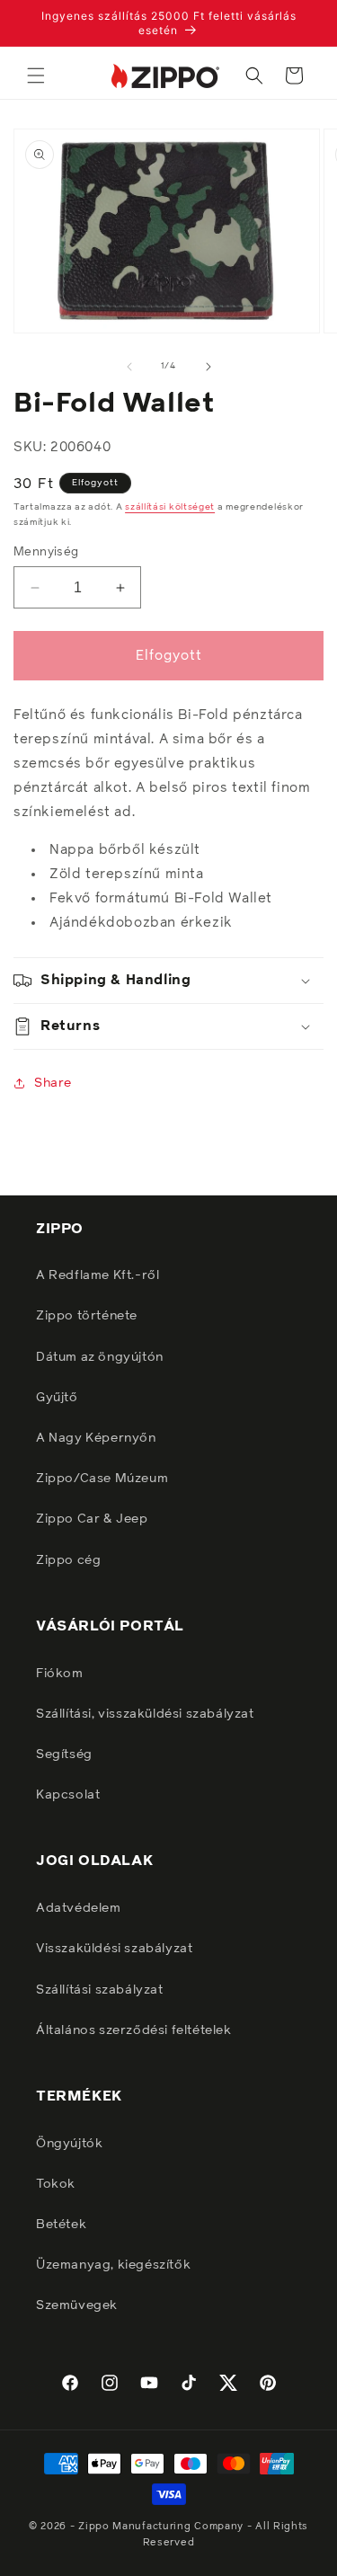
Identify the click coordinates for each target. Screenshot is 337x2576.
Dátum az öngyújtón (100, 1357)
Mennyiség (46, 552)
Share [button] (53, 1083)
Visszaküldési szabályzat (114, 1949)
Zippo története (87, 1316)
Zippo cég (68, 1560)
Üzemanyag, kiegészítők (113, 2265)
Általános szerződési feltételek (134, 2030)
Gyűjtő (57, 1398)
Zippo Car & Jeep (92, 1519)
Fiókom (60, 1674)
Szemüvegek (77, 2305)
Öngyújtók (69, 2144)
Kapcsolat (68, 1795)
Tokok (56, 2184)
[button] (36, 76)
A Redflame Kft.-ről (98, 1275)
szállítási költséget (170, 507)
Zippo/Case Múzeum (102, 1479)
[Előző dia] (129, 367)
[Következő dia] (208, 367)
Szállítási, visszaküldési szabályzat (145, 1714)
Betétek (61, 2225)
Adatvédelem (79, 1908)
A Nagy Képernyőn (96, 1438)
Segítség (64, 1754)
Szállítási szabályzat (100, 1990)
